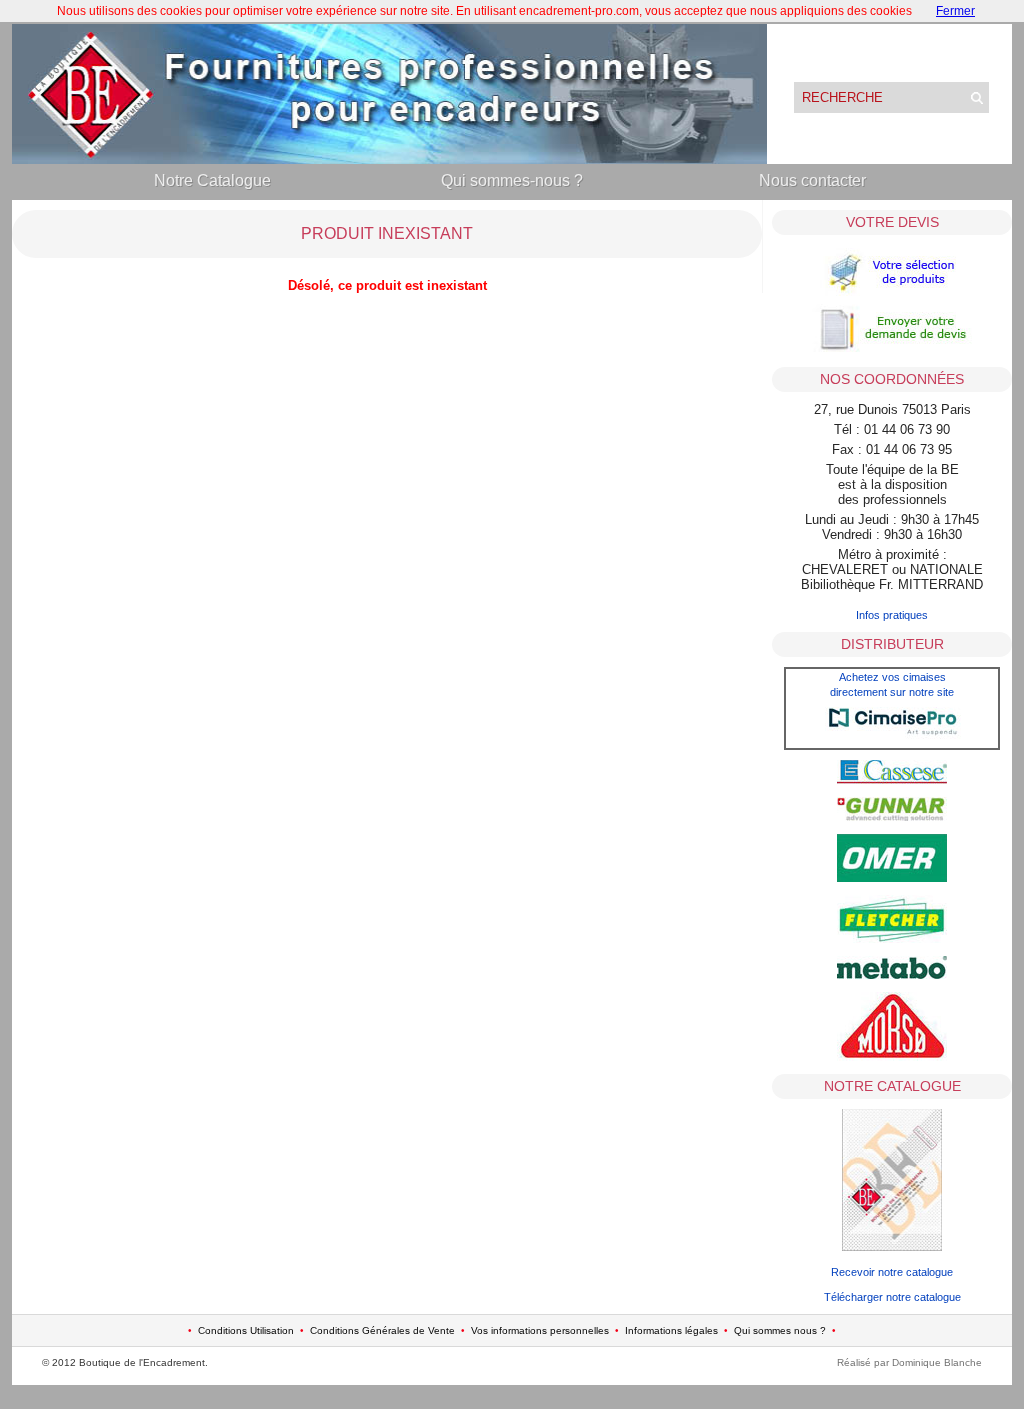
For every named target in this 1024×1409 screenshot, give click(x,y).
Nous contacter (812, 180)
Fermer (955, 11)
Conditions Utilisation (246, 1330)
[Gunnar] (892, 817)
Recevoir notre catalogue (892, 1272)
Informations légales (671, 1330)
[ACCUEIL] (389, 159)
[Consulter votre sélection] (892, 294)
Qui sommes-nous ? (512, 180)
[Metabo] (892, 975)
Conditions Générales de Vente (382, 1330)
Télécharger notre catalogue (892, 1297)
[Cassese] (892, 780)
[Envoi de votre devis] (892, 350)
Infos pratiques (892, 615)
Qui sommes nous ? (780, 1330)
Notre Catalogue (212, 180)
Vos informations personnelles (540, 1330)
